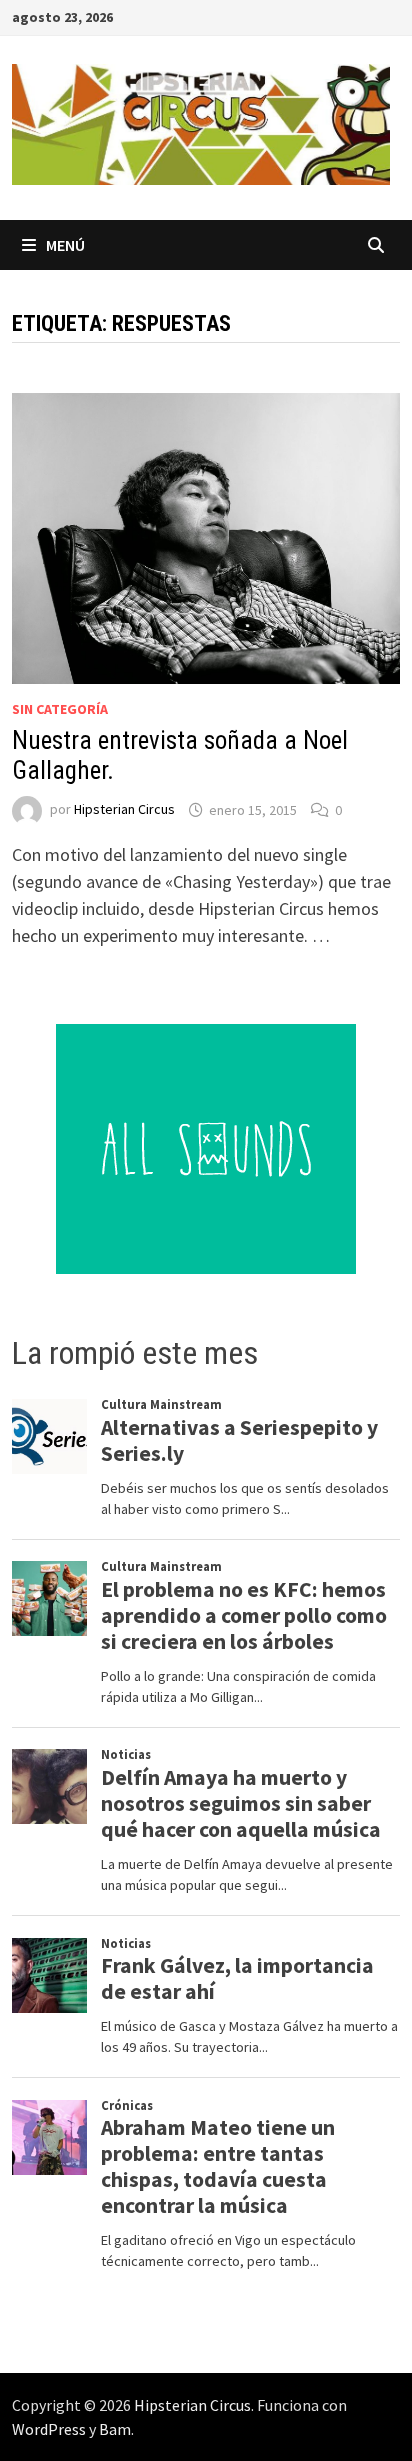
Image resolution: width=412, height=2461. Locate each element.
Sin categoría (60, 709)
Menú (65, 245)
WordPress (49, 2429)
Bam (115, 2429)
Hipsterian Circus (124, 810)
